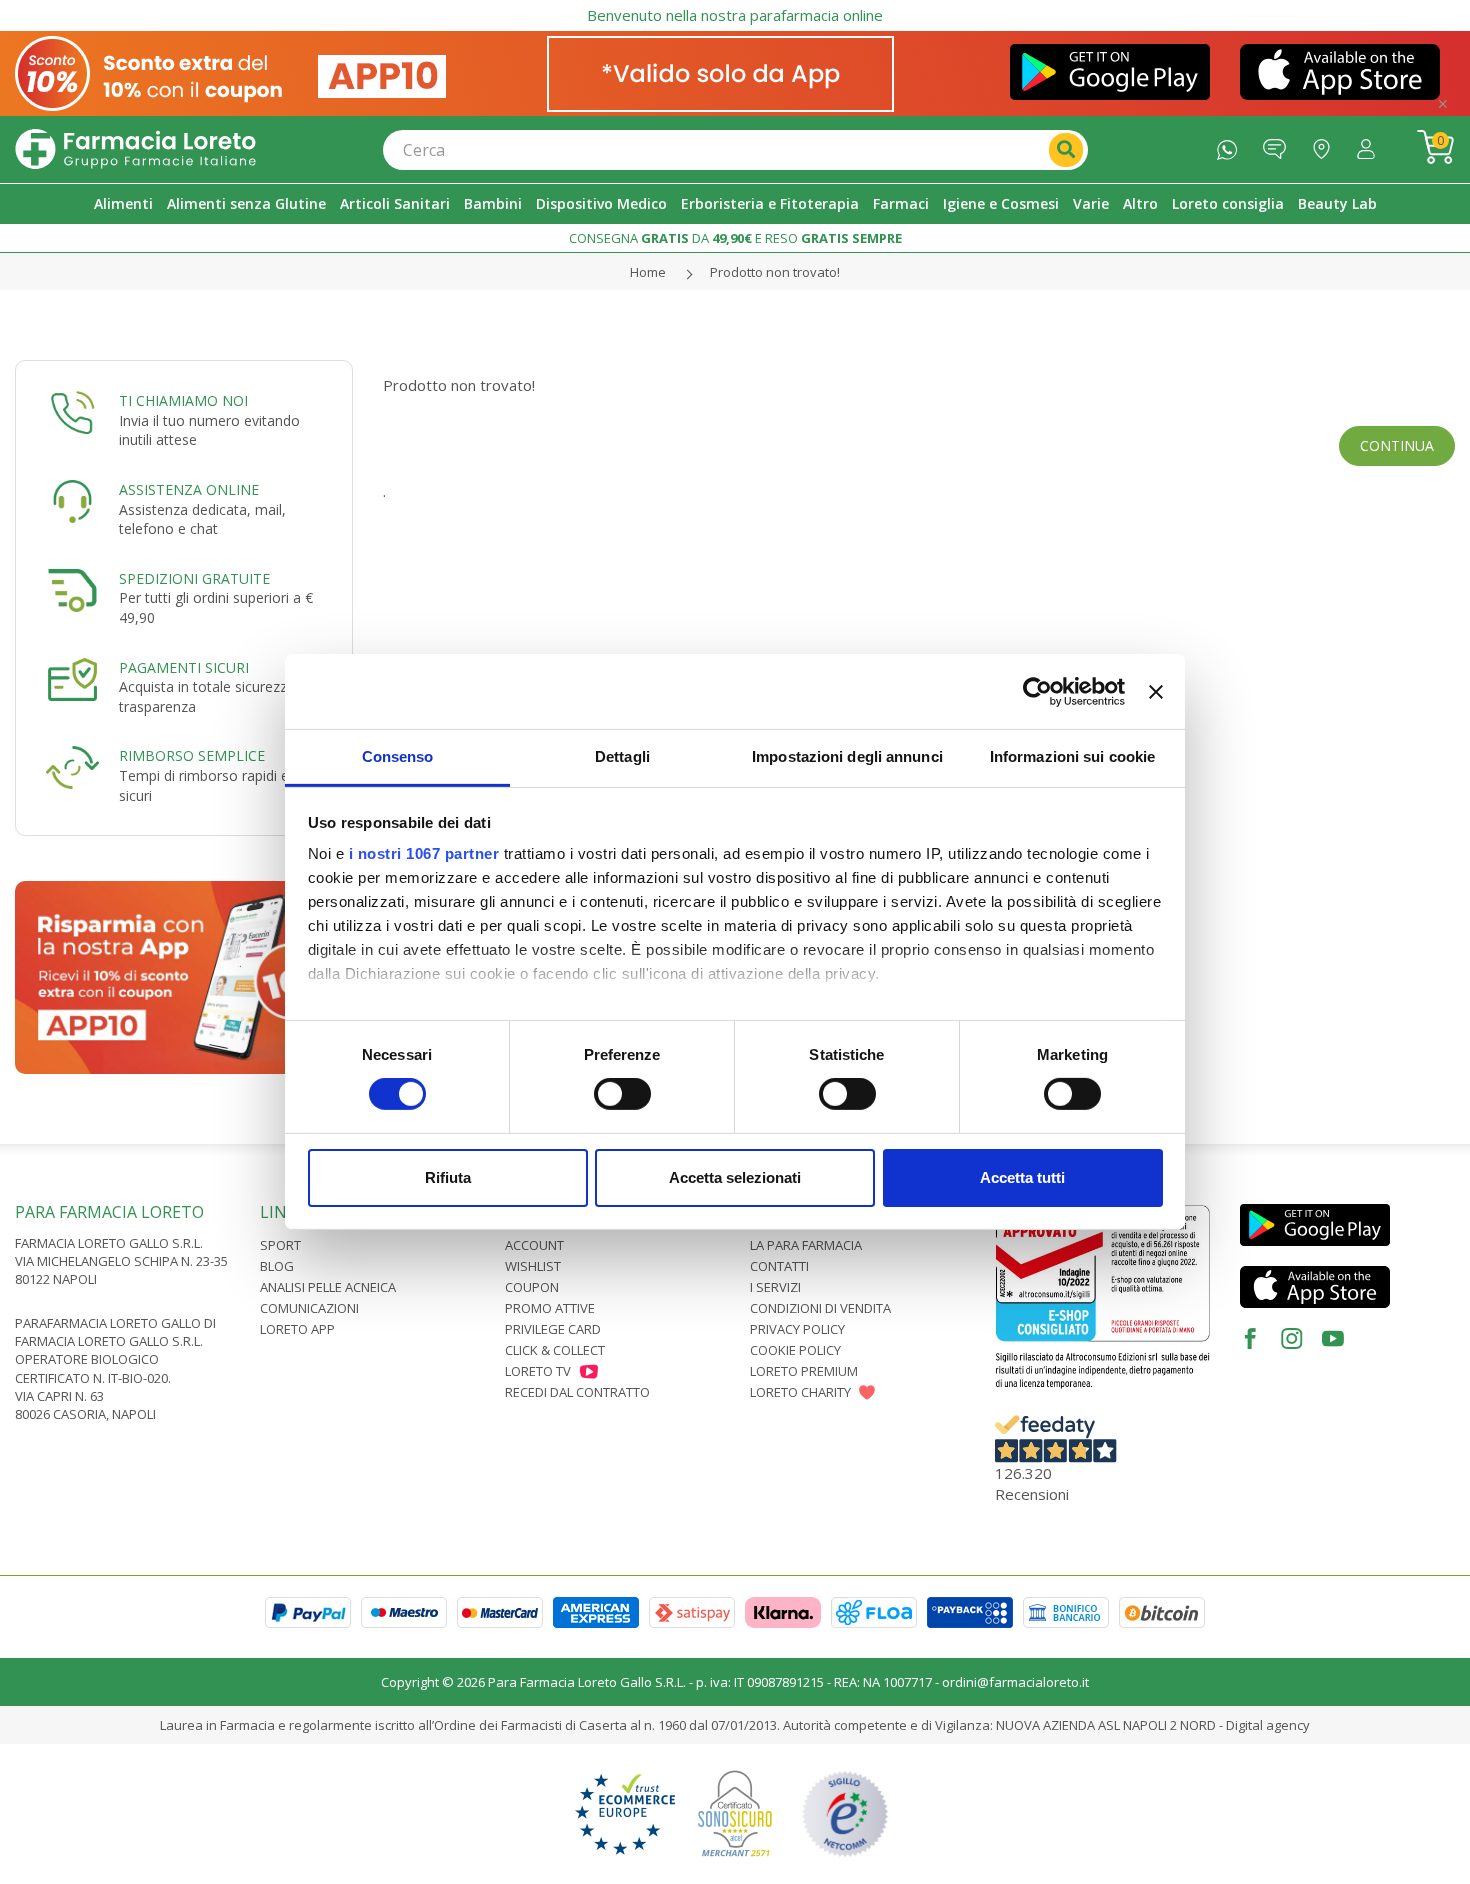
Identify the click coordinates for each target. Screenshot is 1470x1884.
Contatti (779, 1266)
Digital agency (1268, 1725)
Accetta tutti (1022, 1177)
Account (534, 1245)
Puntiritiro (1326, 144)
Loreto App (297, 1329)
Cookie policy (795, 1350)
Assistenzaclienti (1279, 144)
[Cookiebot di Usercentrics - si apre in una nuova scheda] (1037, 691)
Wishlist (533, 1266)
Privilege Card (553, 1329)
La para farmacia (806, 1245)
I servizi (775, 1287)
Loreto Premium (804, 1371)
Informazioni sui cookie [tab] (1072, 756)
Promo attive (550, 1308)
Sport (280, 1245)
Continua (1397, 445)
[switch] (622, 1094)
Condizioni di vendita (820, 1308)
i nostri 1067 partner (424, 853)
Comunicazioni (309, 1308)
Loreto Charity (800, 1392)
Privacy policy (797, 1329)
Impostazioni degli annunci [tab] (847, 756)
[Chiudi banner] (1156, 691)
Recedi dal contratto (577, 1392)
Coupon (532, 1287)
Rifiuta (448, 1177)
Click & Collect (555, 1350)
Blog (277, 1266)
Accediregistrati (1371, 144)
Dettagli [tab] (622, 756)
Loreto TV (538, 1371)
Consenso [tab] (398, 756)
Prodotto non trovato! (775, 272)
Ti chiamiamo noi (183, 400)
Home (648, 272)
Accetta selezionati (735, 1177)
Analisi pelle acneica (328, 1287)
